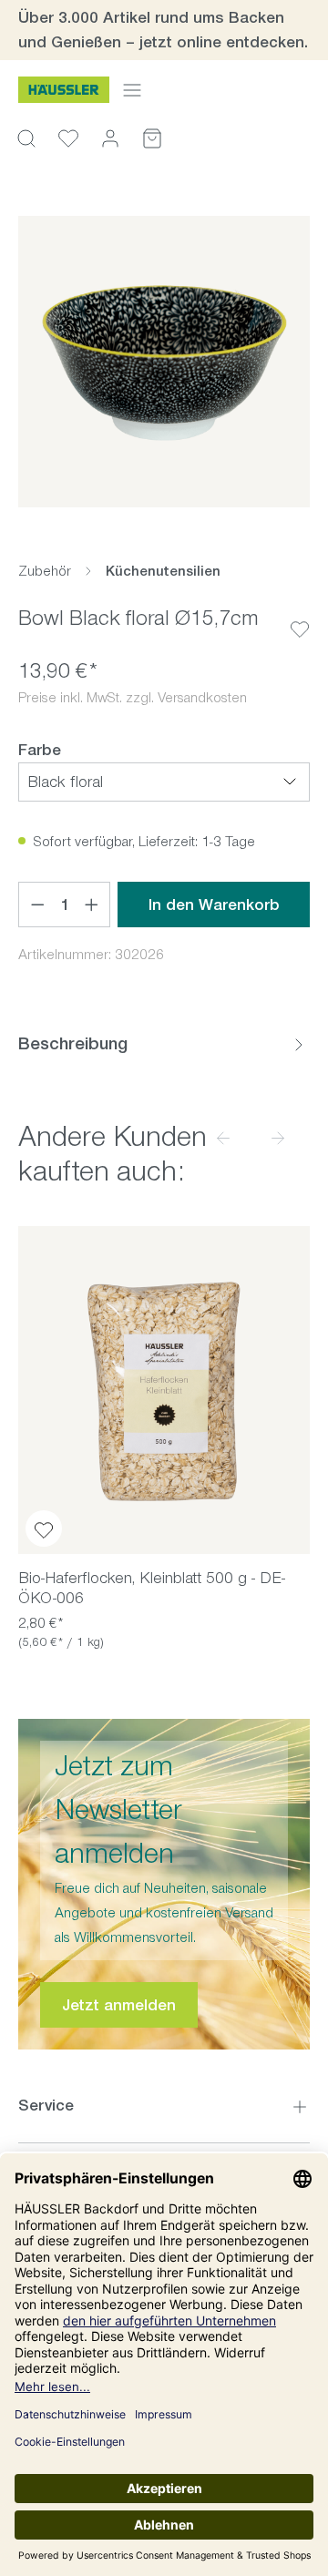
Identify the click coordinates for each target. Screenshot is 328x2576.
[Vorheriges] (223, 1137)
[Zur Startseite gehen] (64, 90)
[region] (164, 362)
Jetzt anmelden (119, 2005)
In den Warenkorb (214, 905)
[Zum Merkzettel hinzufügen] (300, 615)
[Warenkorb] (152, 138)
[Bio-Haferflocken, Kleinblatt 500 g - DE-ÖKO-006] (164, 1390)
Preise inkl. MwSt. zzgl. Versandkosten (133, 697)
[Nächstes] (278, 1137)
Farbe (40, 749)
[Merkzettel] (68, 138)
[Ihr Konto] (110, 138)
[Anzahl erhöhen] (92, 905)
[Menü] (132, 90)
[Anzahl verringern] (37, 905)
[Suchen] (26, 138)
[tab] (164, 1044)
